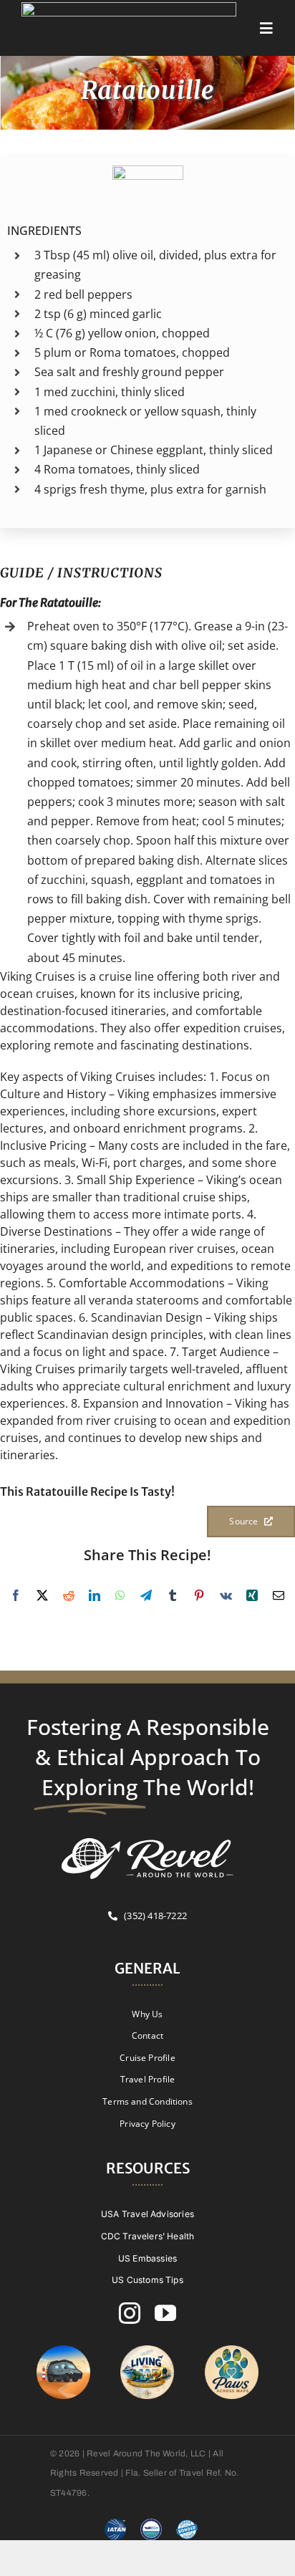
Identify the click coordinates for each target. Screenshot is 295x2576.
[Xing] (252, 1595)
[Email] (279, 1595)
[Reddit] (69, 1595)
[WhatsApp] (120, 1595)
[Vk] (226, 1595)
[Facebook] (16, 1595)
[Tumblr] (173, 1595)
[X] (42, 1595)
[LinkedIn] (95, 1595)
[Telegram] (146, 1595)
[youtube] (165, 2313)
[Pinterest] (199, 1595)
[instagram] (130, 2313)
